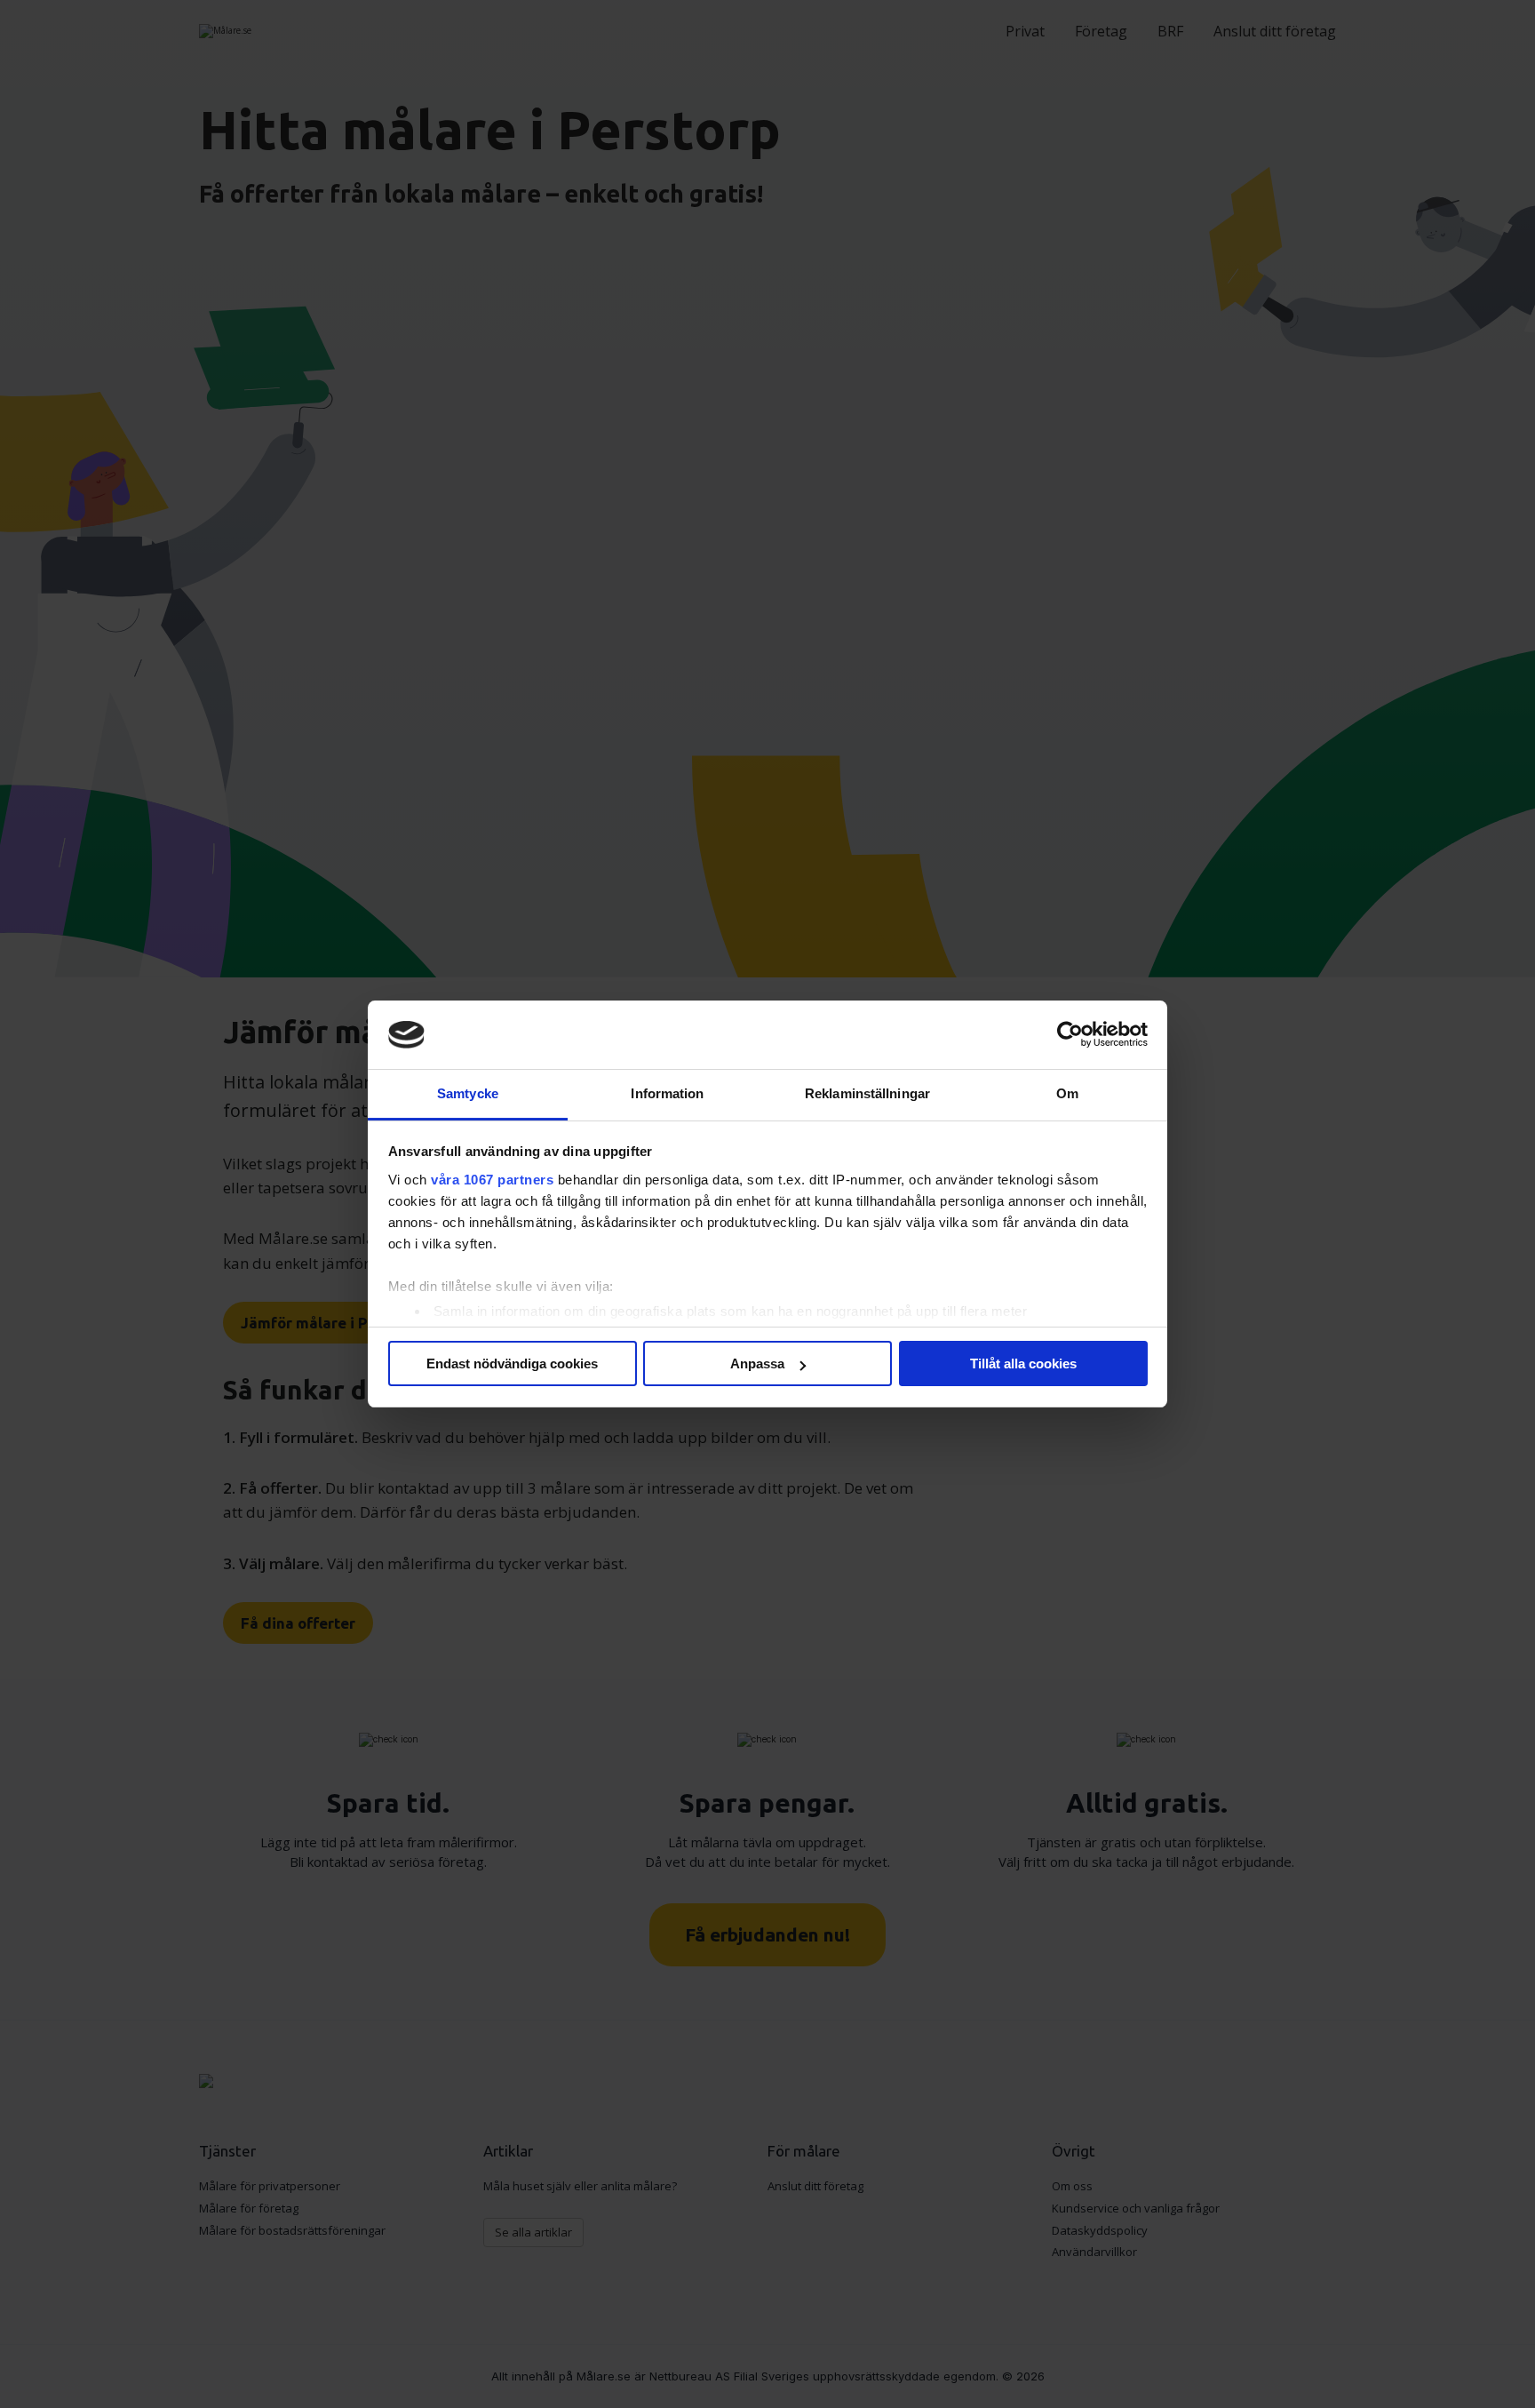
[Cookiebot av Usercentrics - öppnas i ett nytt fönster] (1070, 1035)
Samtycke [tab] (468, 1093)
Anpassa (757, 1363)
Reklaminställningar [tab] (867, 1093)
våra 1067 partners (492, 1180)
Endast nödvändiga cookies (512, 1363)
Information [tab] (667, 1093)
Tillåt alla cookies (1023, 1363)
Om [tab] (1067, 1093)
